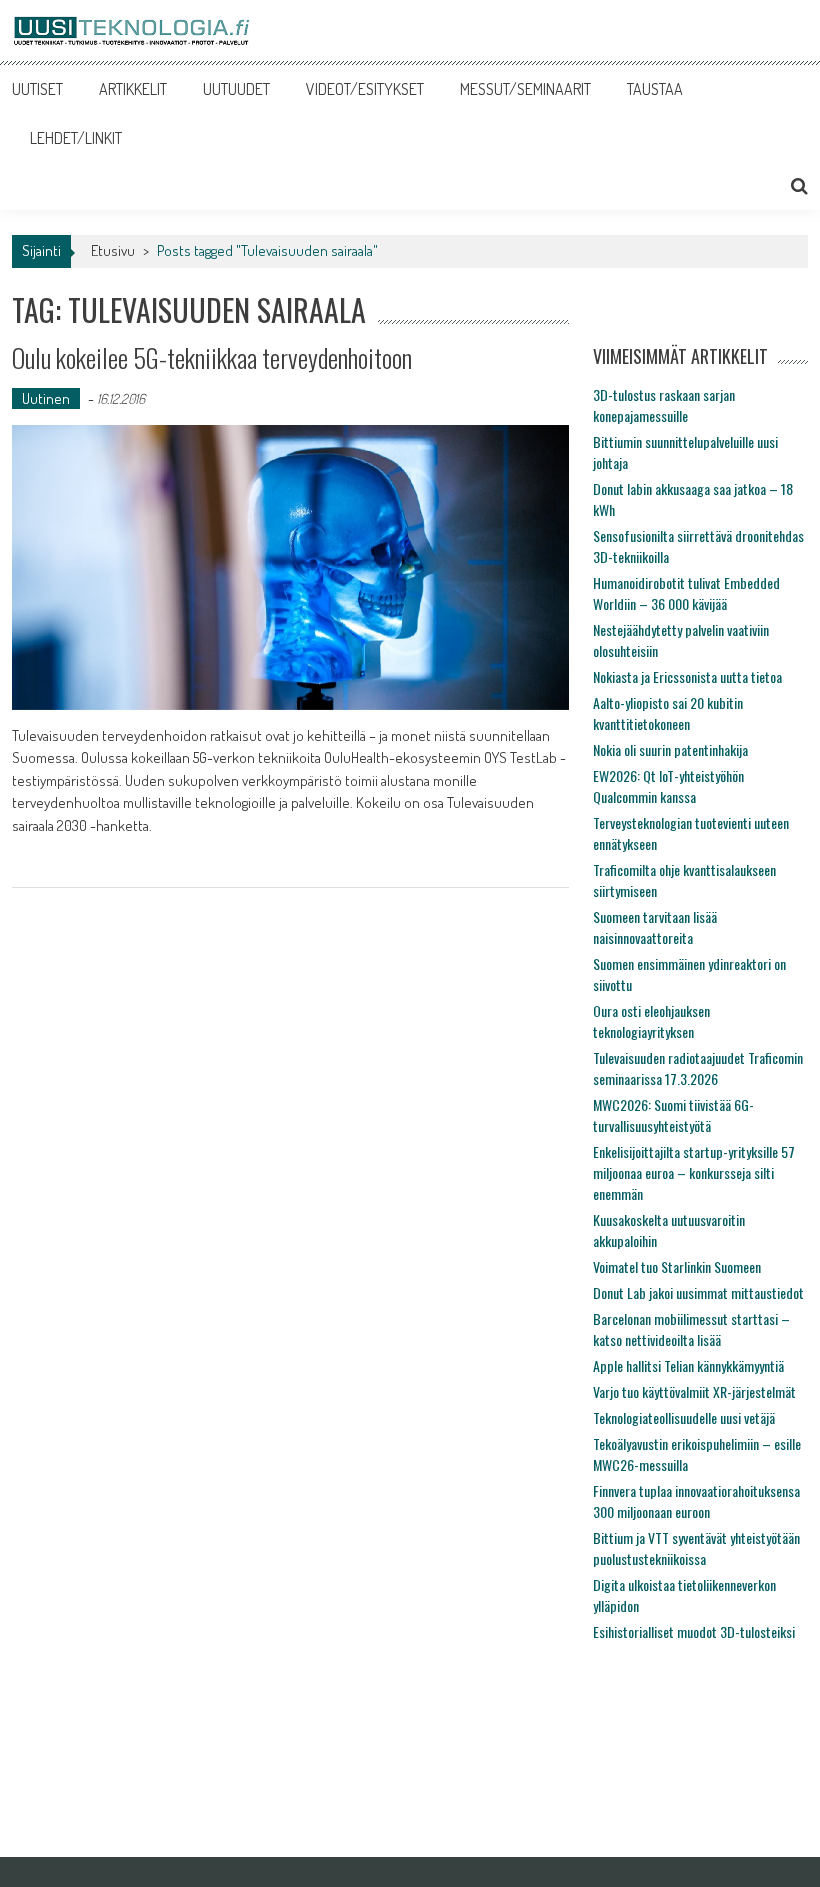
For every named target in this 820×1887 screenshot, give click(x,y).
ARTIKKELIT (133, 89)
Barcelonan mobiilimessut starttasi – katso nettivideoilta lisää (691, 1329)
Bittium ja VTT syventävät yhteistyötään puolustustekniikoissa (696, 1548)
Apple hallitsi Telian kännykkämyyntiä (688, 1365)
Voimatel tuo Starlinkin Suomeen (677, 1266)
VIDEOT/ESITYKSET (365, 89)
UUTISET (37, 89)
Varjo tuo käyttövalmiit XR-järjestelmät (694, 1391)
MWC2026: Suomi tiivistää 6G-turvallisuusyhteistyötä (673, 1115)
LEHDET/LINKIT (76, 138)
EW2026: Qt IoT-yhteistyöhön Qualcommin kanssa (668, 786)
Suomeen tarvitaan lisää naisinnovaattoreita (655, 927)
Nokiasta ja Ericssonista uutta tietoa (687, 676)
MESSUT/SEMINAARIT (525, 89)
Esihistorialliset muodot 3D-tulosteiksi (694, 1631)
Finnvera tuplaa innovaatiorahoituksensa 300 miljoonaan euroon (696, 1501)
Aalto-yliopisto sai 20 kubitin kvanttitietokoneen (668, 713)
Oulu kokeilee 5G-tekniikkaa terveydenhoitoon (212, 357)
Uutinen (46, 398)
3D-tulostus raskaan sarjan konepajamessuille (664, 405)
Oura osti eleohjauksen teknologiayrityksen (651, 1021)
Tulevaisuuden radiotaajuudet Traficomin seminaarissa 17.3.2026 (698, 1068)
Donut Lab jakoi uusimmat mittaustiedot (698, 1292)
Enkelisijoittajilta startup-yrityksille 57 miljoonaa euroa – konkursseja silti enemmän (694, 1172)
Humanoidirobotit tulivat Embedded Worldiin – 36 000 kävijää (686, 593)
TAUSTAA (655, 89)
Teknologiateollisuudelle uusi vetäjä (684, 1417)
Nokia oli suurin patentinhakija (670, 749)
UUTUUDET (236, 89)
